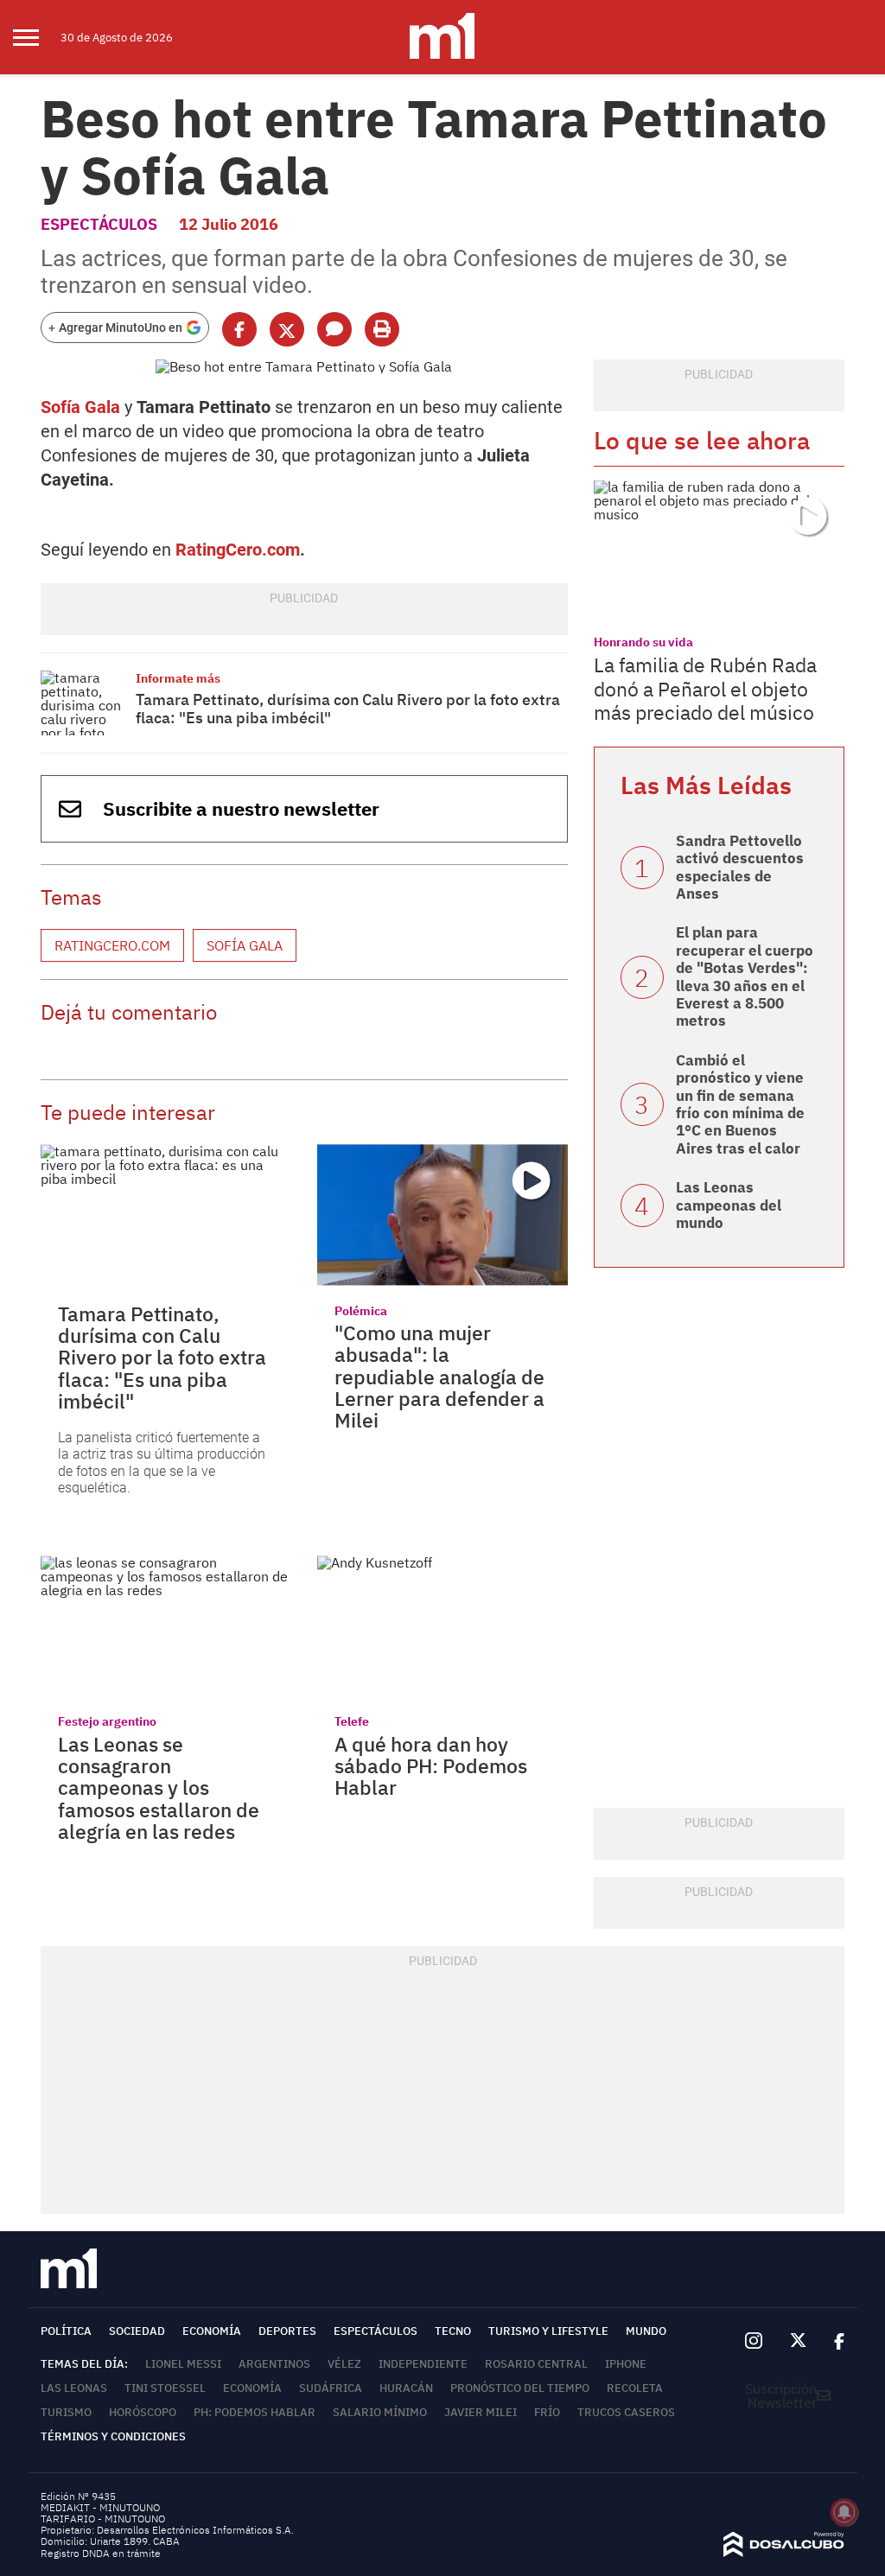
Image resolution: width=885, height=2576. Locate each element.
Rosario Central (536, 2364)
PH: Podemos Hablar (255, 2412)
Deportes (287, 2331)
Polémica (361, 1311)
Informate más (178, 678)
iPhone (626, 2364)
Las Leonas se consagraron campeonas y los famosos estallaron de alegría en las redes (159, 1787)
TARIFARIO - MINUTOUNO (104, 2519)
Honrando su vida (643, 642)
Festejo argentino (107, 1721)
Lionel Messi (183, 2364)
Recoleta (635, 2388)
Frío (547, 2412)
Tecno (453, 2331)
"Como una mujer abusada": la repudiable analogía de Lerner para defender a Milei (439, 1376)
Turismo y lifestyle (548, 2331)
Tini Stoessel (165, 2388)
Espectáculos (99, 224)
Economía (212, 2331)
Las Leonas (74, 2388)
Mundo (646, 2331)
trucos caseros (626, 2412)
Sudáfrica (331, 2388)
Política (66, 2331)
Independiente (423, 2364)
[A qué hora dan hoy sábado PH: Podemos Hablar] (442, 1626)
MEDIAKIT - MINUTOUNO (100, 2507)
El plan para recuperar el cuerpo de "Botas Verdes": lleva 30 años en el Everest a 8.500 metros (745, 976)
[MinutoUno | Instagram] (753, 2341)
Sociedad (137, 2331)
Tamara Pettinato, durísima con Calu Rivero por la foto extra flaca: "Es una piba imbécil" (348, 709)
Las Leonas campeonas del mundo (729, 1205)
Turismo (66, 2412)
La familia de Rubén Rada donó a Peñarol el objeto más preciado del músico (705, 688)
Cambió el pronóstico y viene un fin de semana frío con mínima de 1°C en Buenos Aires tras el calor (740, 1104)
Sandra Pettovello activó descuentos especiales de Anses (740, 867)
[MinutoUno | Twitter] (799, 2341)
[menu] (37, 37)
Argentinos (274, 2364)
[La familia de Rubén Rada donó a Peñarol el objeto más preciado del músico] (719, 550)
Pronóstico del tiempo (520, 2388)
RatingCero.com (238, 550)
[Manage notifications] (844, 2512)
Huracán (406, 2388)
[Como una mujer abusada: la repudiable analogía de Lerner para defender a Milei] (442, 1215)
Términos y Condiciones (113, 2436)
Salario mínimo (380, 2412)
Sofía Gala (80, 407)
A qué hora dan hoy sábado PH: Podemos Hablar (431, 1766)
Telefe (352, 1721)
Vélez (344, 2364)
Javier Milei (481, 2412)
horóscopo (143, 2412)
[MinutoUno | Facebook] (832, 2341)
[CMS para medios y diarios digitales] (784, 2552)
